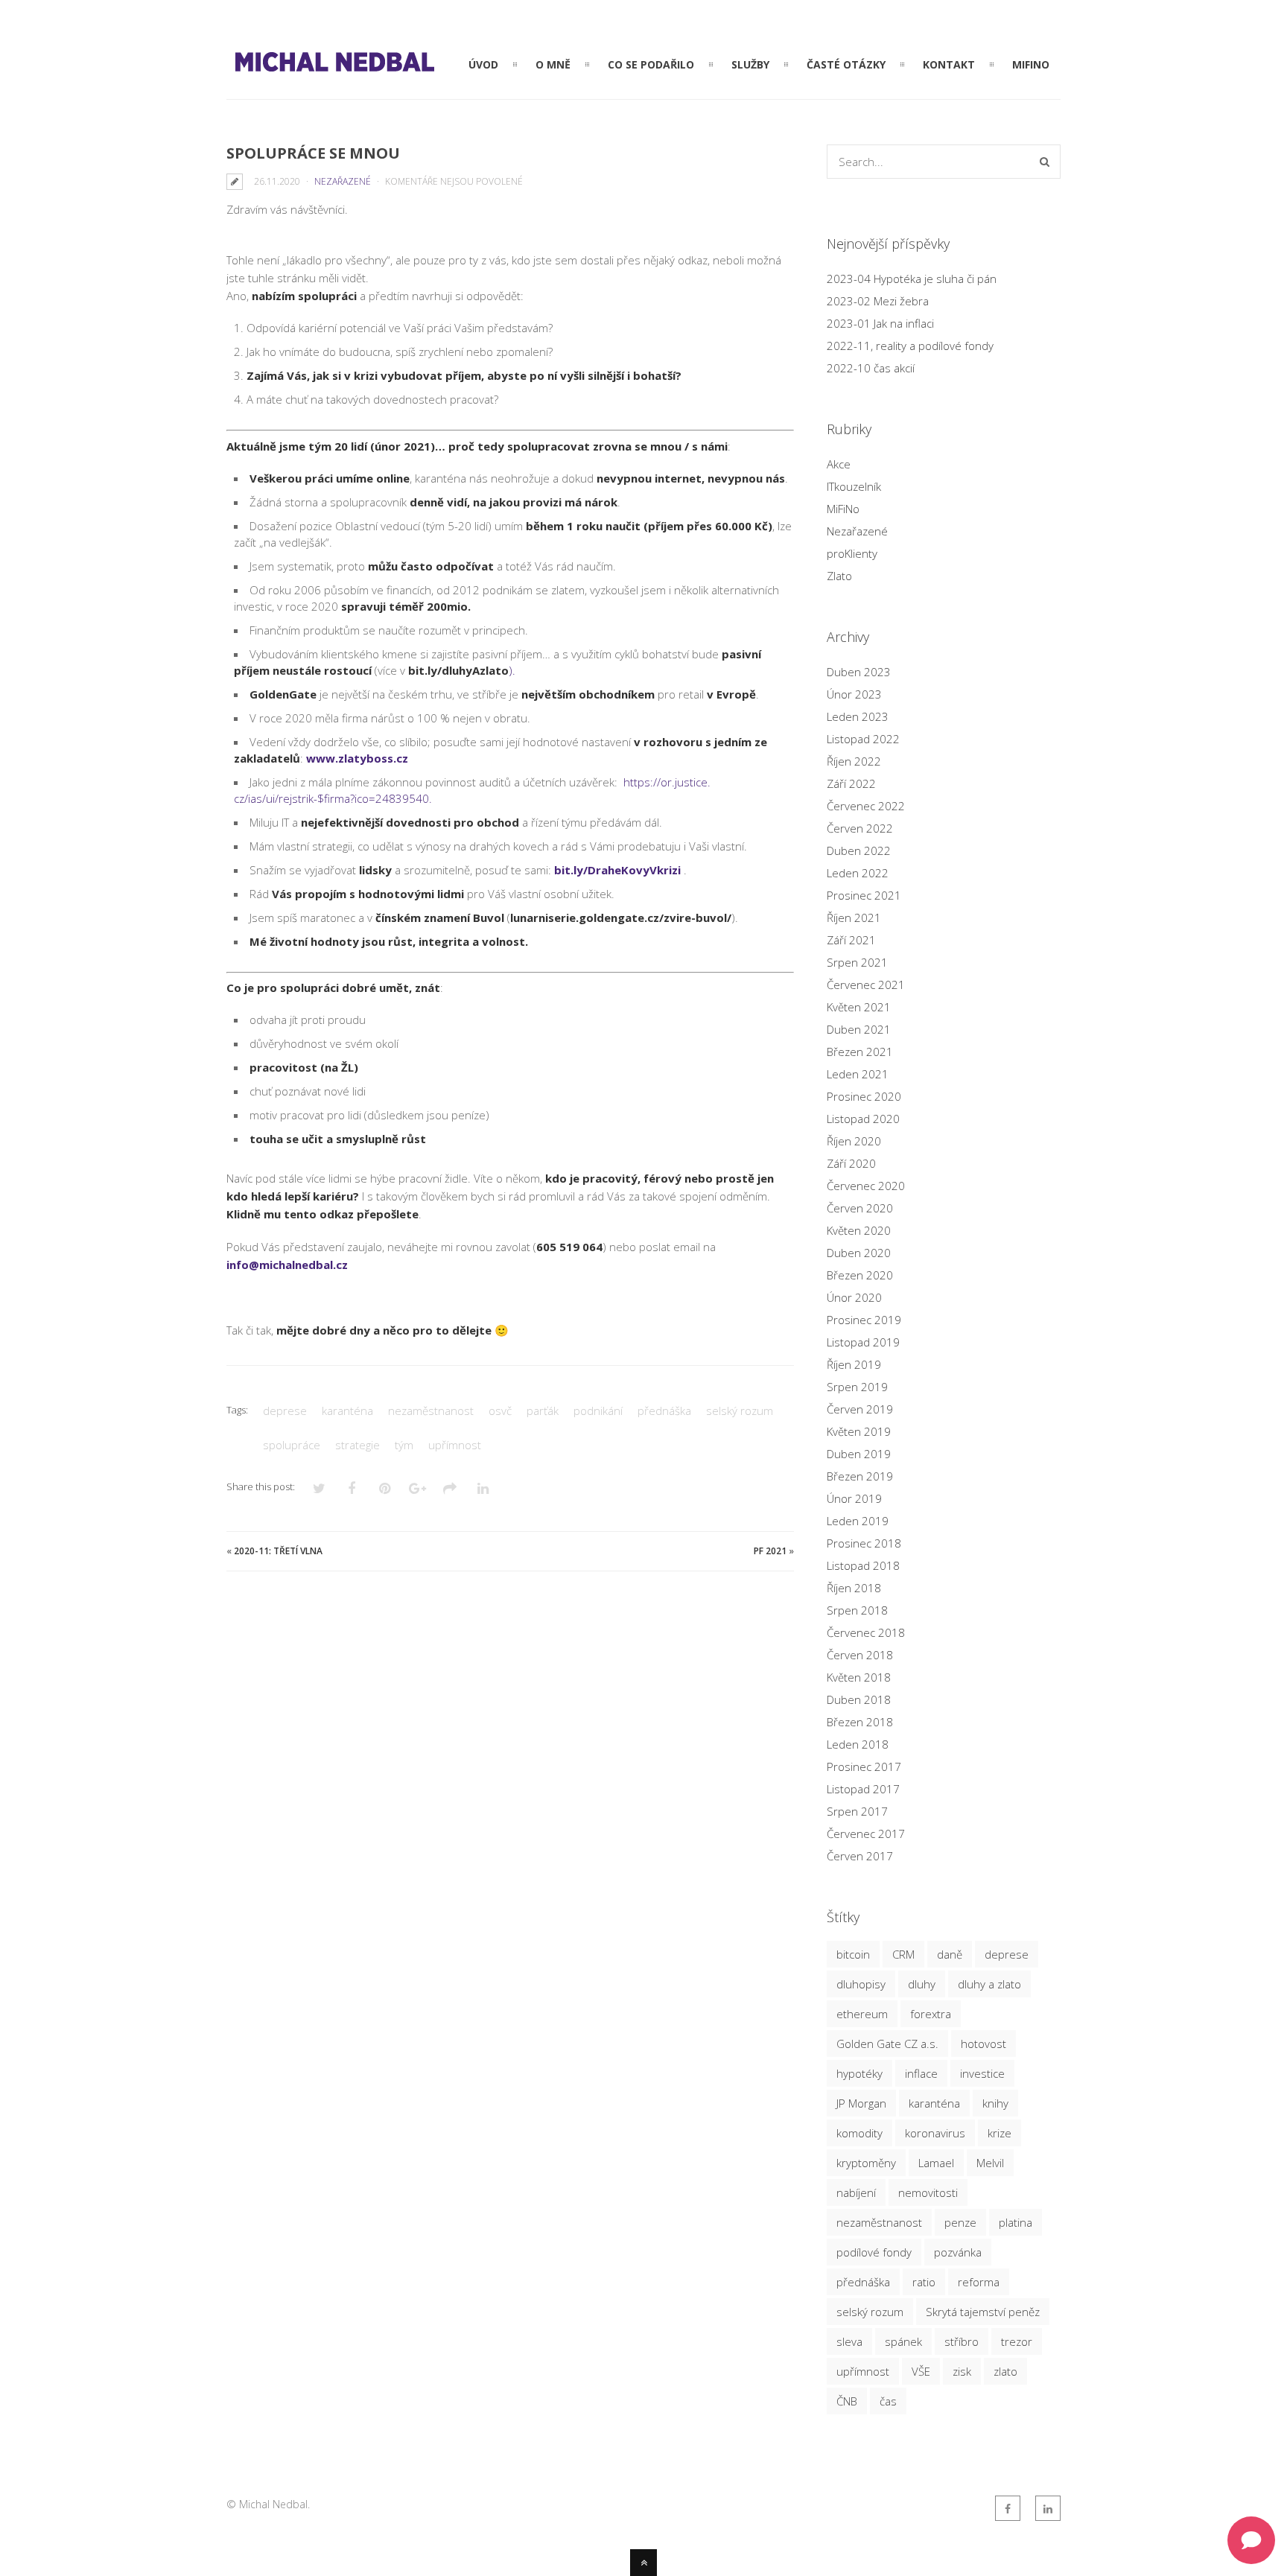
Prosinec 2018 (864, 1543)
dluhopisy (861, 1984)
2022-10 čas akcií (871, 368)
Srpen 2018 (857, 1610)
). (462, 670)
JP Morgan (861, 2103)
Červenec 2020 (866, 1186)
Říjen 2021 (854, 917)
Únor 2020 (854, 1297)
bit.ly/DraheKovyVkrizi (617, 870)
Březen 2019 (860, 1476)
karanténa (347, 1411)
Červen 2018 (860, 1655)
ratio (924, 2282)
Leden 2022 (858, 873)
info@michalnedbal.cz (287, 1265)
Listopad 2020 (863, 1119)
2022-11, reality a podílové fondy (910, 346)
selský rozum (740, 1411)
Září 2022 (851, 783)
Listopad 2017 (863, 1789)
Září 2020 (851, 1163)
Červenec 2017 (866, 1834)
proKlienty (852, 553)
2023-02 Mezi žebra (878, 301)
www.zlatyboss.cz (357, 758)
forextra (931, 2014)
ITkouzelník (854, 486)
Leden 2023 (858, 716)
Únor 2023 (854, 694)
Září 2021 (851, 940)
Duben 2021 (859, 1029)
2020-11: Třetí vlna (278, 1551)
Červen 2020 (860, 1208)
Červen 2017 (860, 1856)
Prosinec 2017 (864, 1766)
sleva (849, 2341)
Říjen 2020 (854, 1141)
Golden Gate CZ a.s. (887, 2044)
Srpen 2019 (857, 1387)
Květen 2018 (859, 1677)
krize (1000, 2133)
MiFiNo (843, 509)
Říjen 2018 (854, 1588)
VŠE (921, 2371)
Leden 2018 (858, 1744)
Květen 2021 (859, 1007)
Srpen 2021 (857, 962)
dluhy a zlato (989, 1984)
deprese (285, 1411)
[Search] (1045, 162)
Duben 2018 (859, 1699)
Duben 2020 (859, 1253)
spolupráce (292, 1445)
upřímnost (455, 1445)
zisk (962, 2371)
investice (982, 2073)
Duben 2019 (859, 1454)
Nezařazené (343, 181)
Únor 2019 (854, 1498)
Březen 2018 (860, 1722)
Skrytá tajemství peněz (983, 2312)
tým (404, 1445)
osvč (500, 1411)
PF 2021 (770, 1551)
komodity (859, 2133)
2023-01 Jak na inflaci (880, 323)
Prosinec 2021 (864, 895)
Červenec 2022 (866, 806)
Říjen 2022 (854, 761)
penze (960, 2222)
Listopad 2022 (863, 739)
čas (888, 2401)
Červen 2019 (860, 1409)
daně (950, 1954)
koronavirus (935, 2133)
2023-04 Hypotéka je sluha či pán (912, 279)
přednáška (664, 1411)
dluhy (922, 1984)
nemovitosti (928, 2192)
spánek (903, 2341)
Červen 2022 (860, 828)
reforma (979, 2282)
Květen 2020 (859, 1230)
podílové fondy (874, 2252)
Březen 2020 (860, 1275)
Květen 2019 (859, 1431)
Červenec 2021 (866, 985)
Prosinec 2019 (864, 1320)
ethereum (862, 2014)
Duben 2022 (859, 850)
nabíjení (856, 2192)
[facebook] (1008, 2508)
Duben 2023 (859, 672)
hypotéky (859, 2073)
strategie (357, 1445)
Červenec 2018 (866, 1632)
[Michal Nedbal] (333, 71)
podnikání (598, 1411)
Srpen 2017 (857, 1811)
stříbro (962, 2341)
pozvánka (958, 2252)
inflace (921, 2073)
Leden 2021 (858, 1074)
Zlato (839, 576)
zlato (1005, 2371)
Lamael (936, 2163)
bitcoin (853, 1954)
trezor (1017, 2341)
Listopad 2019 (863, 1342)
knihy (995, 2103)
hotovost (983, 2044)
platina (1016, 2222)
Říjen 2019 (854, 1364)
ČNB (847, 2401)
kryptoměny (866, 2163)
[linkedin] (1048, 2508)
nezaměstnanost (431, 1411)
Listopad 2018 (863, 1565)
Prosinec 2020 (864, 1096)
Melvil (990, 2163)
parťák (543, 1411)
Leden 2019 (858, 1521)
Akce (839, 464)
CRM (903, 1954)
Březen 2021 (860, 1052)
